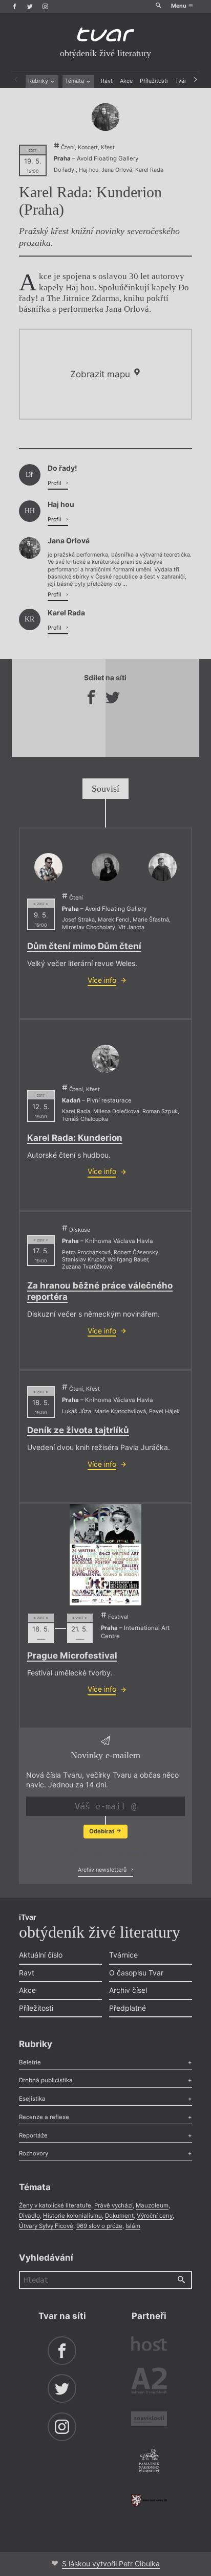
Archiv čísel (128, 1990)
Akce (126, 81)
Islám (133, 2226)
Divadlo (29, 2216)
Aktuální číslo (41, 1955)
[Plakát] (105, 1555)
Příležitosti (154, 81)
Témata (75, 81)
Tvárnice (123, 1955)
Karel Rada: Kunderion (75, 1138)
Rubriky (39, 81)
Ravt (107, 81)
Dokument (119, 2216)
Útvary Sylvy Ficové (46, 2226)
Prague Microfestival (72, 1655)
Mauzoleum (152, 2205)
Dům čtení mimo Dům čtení (84, 946)
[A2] (149, 2382)
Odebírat (102, 1831)
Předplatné (128, 2008)
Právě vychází (113, 2205)
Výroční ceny (155, 2216)
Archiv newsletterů (103, 1870)
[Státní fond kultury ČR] (149, 2500)
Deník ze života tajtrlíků (78, 1430)
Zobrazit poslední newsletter (103, 1852)
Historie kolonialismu (72, 2216)
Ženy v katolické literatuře (55, 2205)
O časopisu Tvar (136, 1973)
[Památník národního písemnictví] (149, 2462)
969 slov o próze (99, 2226)
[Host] (149, 2345)
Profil (55, 483)
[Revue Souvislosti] (149, 2420)
